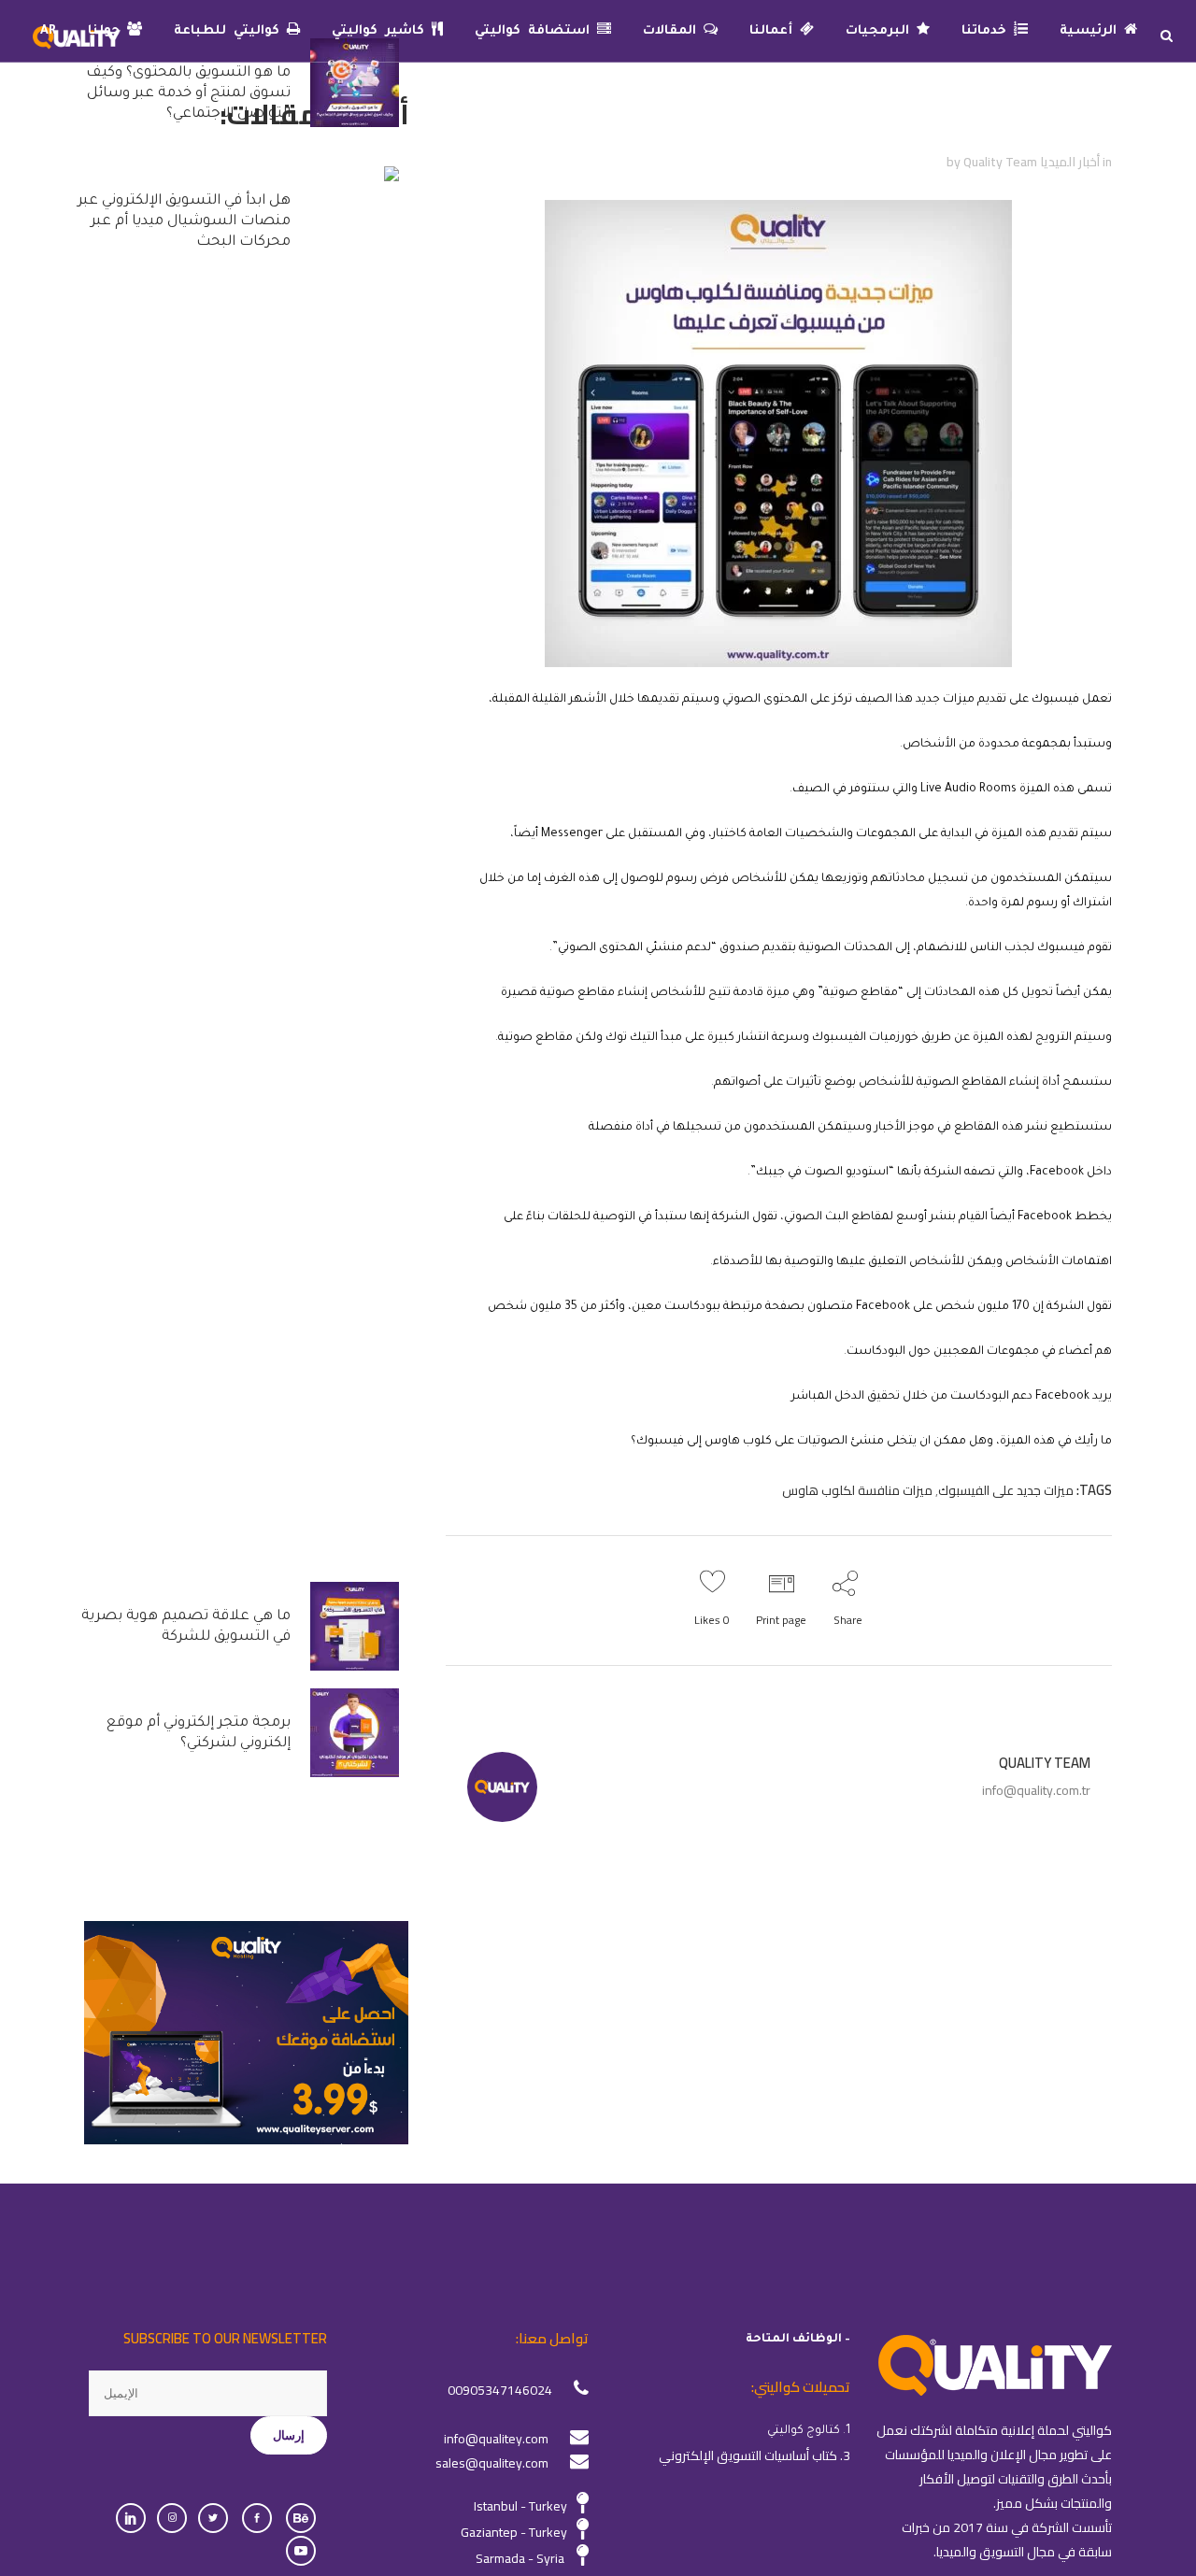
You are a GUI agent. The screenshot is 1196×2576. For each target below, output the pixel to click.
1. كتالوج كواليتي (809, 2431)
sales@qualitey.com (492, 2463)
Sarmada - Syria (520, 2558)
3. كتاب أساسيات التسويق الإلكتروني (755, 2455)
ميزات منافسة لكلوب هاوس (857, 1490)
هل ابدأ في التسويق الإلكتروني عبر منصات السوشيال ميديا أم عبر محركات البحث (184, 222)
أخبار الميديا (1070, 162)
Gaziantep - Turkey (514, 2532)
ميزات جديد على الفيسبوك (1006, 1490)
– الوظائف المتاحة (798, 2340)
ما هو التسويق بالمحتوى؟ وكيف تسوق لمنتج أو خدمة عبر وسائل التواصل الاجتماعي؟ (188, 94)
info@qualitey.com (496, 2439)
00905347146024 (500, 2390)
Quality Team (1000, 162)
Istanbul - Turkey (520, 2506)
